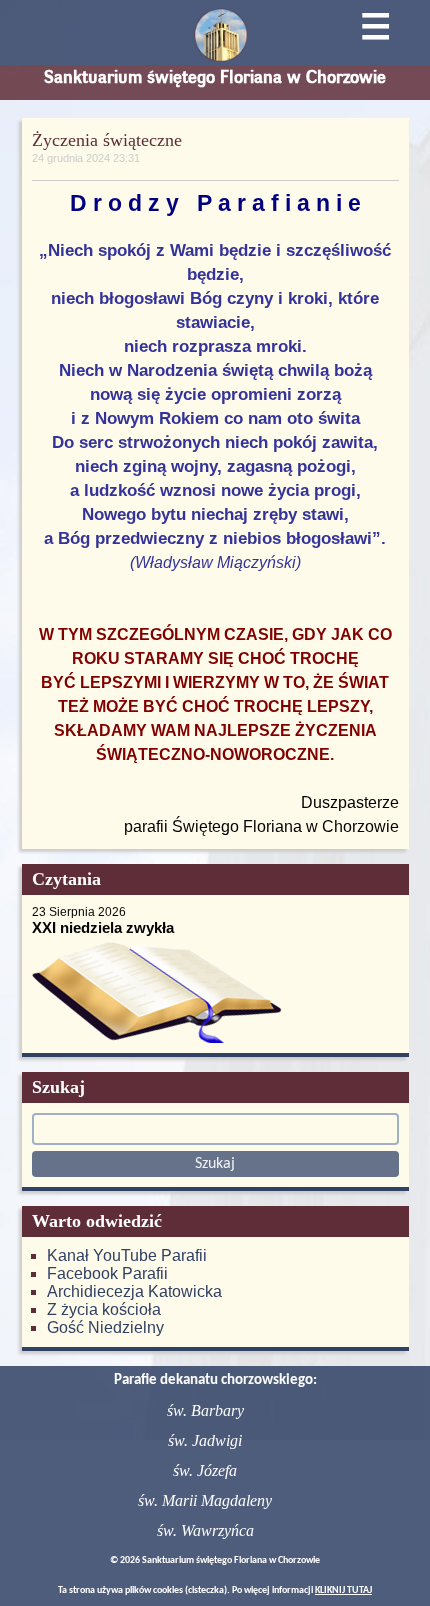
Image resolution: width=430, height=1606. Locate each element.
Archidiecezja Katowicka (134, 1291)
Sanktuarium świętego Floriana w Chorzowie (215, 77)
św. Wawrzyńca (205, 1530)
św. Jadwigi (205, 1440)
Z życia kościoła (104, 1309)
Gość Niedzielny (105, 1327)
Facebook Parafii (107, 1273)
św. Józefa (205, 1470)
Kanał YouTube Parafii (127, 1255)
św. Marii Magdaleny (205, 1500)
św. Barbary (205, 1410)
